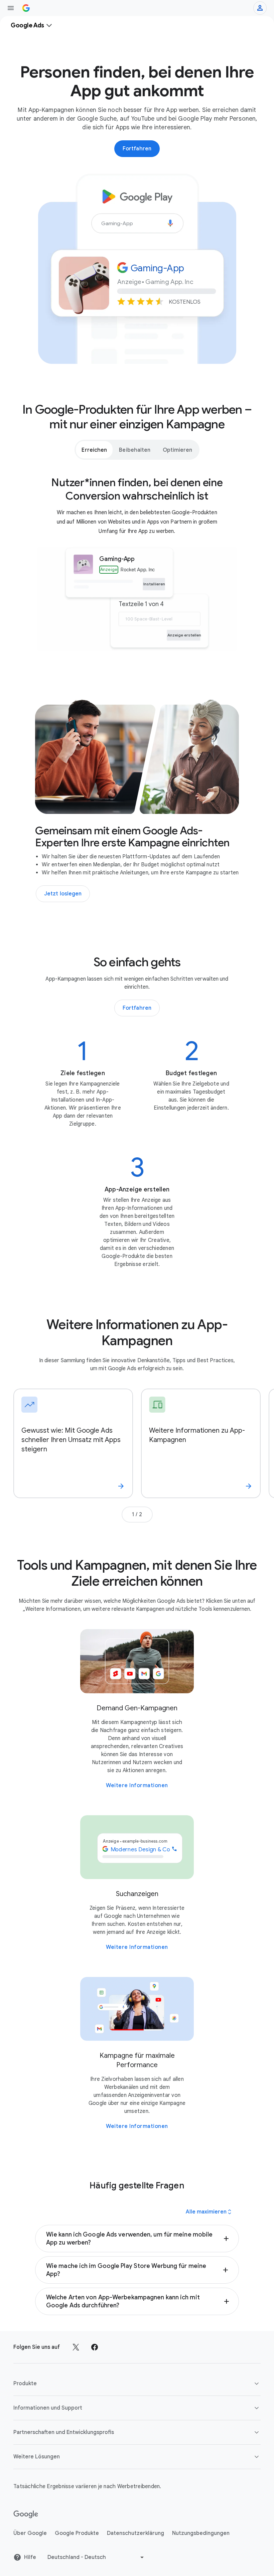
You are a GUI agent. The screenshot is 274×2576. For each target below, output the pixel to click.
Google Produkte (77, 2533)
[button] (137, 2239)
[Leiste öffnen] (11, 8)
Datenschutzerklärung (135, 2533)
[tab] (94, 450)
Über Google (30, 2533)
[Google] (26, 2515)
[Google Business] (26, 8)
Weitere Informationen (137, 1785)
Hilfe (30, 2557)
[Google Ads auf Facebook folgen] (95, 2347)
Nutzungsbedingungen (201, 2533)
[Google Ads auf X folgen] (76, 2347)
